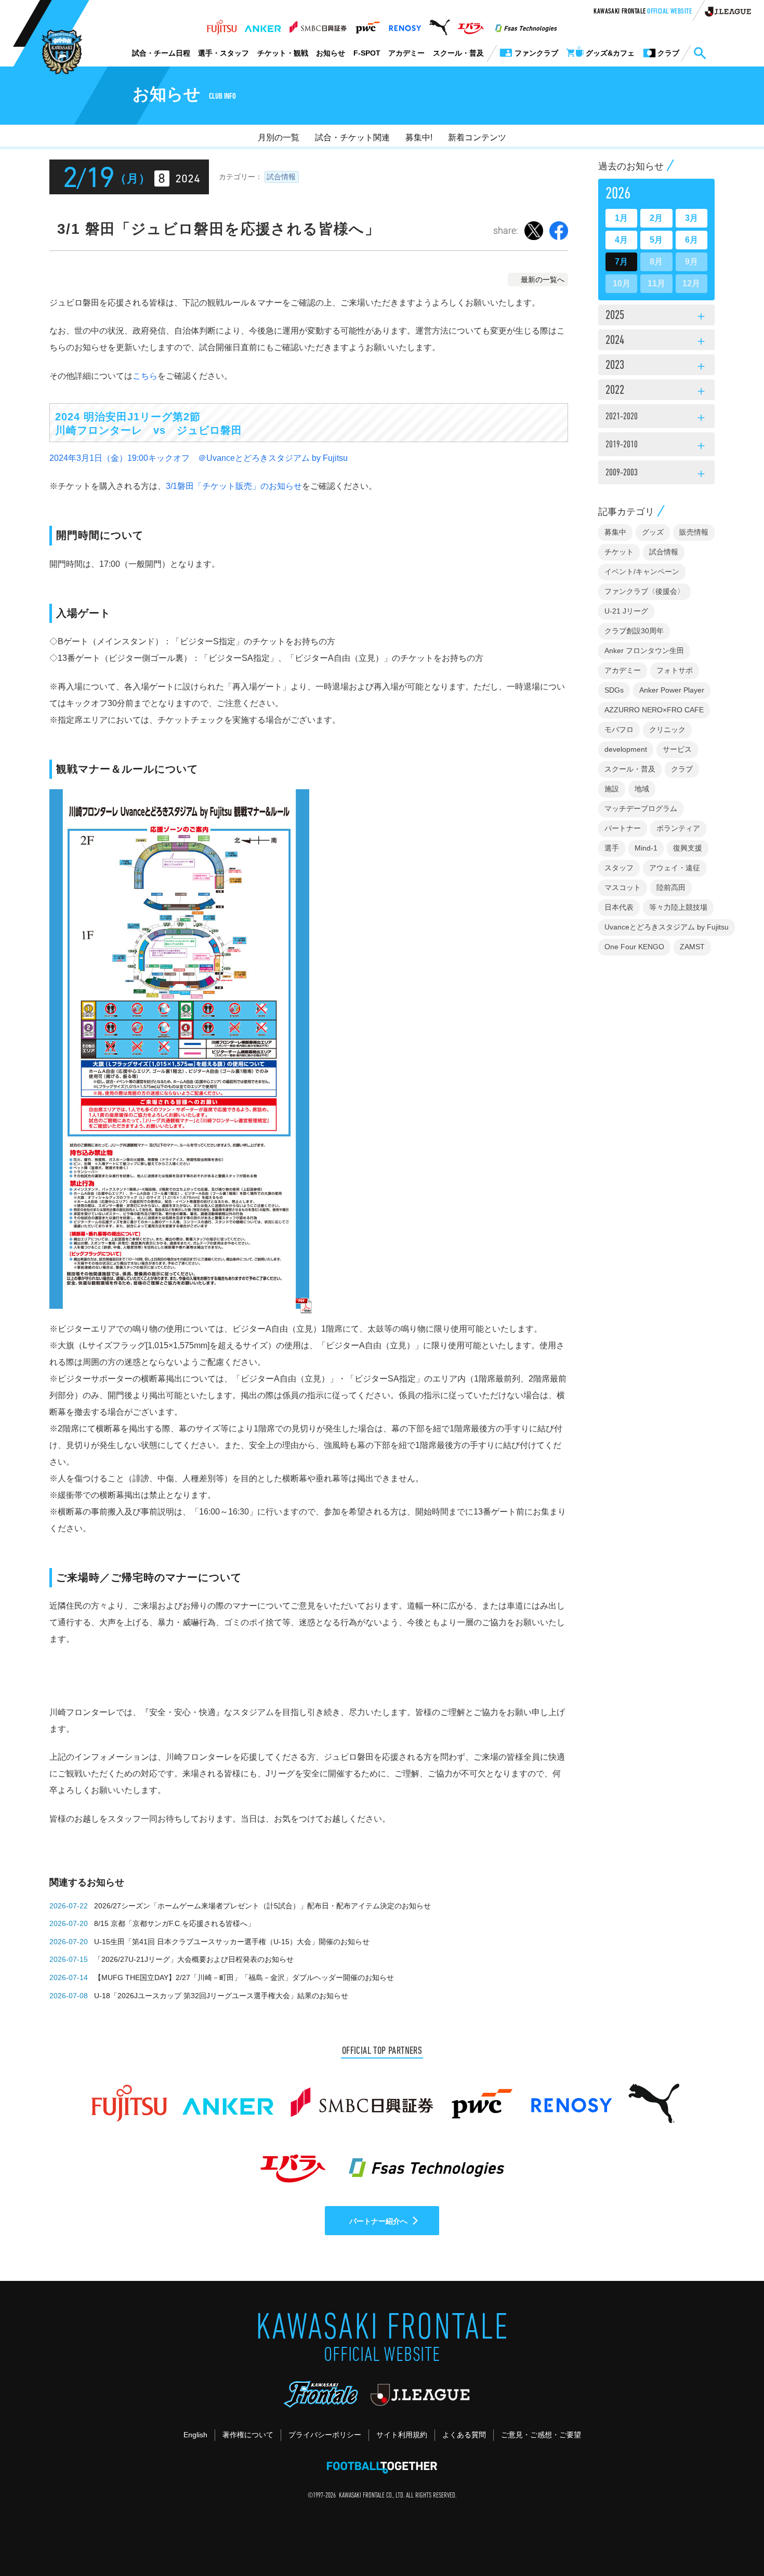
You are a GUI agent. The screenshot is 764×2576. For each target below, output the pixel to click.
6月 (691, 240)
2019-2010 (656, 446)
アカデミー (406, 53)
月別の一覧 (279, 137)
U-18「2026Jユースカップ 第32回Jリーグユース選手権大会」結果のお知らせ (221, 1996)
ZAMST (692, 947)
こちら (145, 376)
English (195, 2435)
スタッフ (619, 868)
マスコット (623, 887)
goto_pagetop (731, 2539)
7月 (621, 262)
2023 (656, 366)
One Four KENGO (634, 947)
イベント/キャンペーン (642, 572)
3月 (691, 218)
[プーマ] (439, 24)
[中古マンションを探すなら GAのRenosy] (405, 24)
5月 (656, 240)
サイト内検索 (700, 54)
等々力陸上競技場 (678, 907)
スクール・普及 (458, 53)
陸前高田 (671, 887)
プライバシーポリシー (325, 2435)
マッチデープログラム (641, 808)
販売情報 (694, 532)
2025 (656, 316)
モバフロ (619, 729)
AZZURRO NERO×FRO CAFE (654, 710)
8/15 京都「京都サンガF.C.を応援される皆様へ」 (174, 1923)
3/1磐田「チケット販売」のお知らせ (234, 486)
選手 (612, 848)
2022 (656, 391)
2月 (656, 218)
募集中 (615, 532)
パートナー (623, 828)
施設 (612, 789)
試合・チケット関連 (352, 137)
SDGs (614, 690)
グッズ (653, 532)
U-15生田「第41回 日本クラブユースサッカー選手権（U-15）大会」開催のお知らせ (232, 1942)
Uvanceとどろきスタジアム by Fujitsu (667, 927)
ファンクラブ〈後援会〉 (644, 591)
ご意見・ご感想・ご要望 (541, 2435)
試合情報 (281, 177)
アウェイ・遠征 (675, 868)
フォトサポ (675, 670)
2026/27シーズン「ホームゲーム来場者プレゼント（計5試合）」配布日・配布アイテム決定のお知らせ (262, 1906)
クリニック (667, 729)
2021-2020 (656, 418)
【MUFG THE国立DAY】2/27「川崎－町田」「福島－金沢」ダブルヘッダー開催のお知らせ (244, 1977)
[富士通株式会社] (222, 24)
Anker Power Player (672, 690)
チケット (619, 552)
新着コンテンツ (477, 137)
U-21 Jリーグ (626, 611)
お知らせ (331, 53)
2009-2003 (656, 474)
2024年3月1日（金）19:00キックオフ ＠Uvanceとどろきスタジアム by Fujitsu (199, 458)
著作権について (248, 2435)
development (626, 749)
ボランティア (678, 828)
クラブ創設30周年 (634, 631)
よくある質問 (464, 2435)
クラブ (682, 769)
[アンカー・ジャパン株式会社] (263, 24)
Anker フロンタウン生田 (644, 650)
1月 (621, 218)
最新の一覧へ (543, 280)
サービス (677, 749)
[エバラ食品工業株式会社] (471, 24)
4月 (621, 240)
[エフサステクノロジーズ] (526, 24)
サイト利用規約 (402, 2435)
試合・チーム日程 (161, 53)
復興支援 (688, 848)
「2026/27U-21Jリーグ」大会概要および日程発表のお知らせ (194, 1959)
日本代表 (619, 907)
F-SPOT (367, 53)
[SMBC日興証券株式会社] (318, 24)
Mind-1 (646, 848)
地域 (642, 789)
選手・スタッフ (223, 53)
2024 (656, 341)
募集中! (419, 137)
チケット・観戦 (283, 53)
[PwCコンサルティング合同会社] (367, 24)
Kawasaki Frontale (643, 12)
